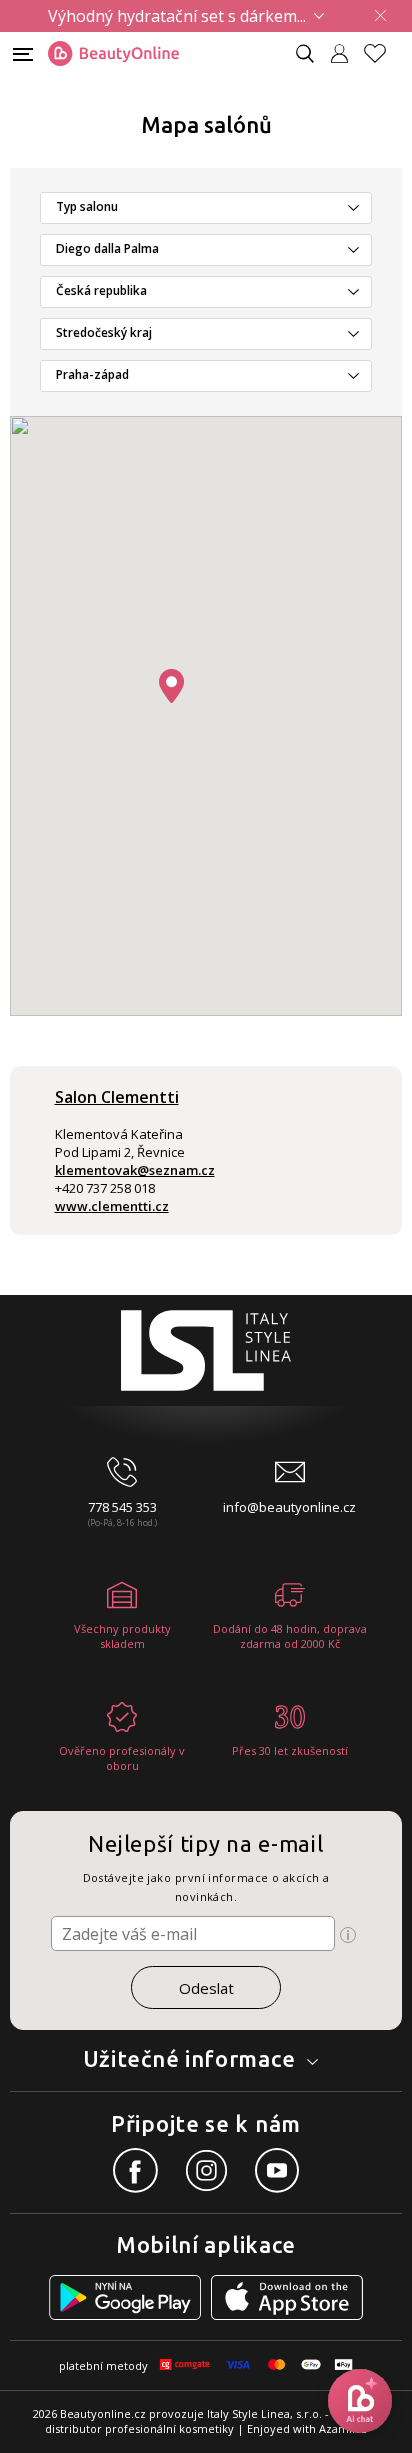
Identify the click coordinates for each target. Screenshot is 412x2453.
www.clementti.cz (112, 1206)
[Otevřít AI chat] (360, 2401)
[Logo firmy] (113, 54)
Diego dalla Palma (107, 248)
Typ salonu (87, 206)
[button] (171, 686)
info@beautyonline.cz (289, 1507)
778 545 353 (122, 1507)
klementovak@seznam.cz (135, 1170)
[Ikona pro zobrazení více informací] (348, 1935)
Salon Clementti (117, 1097)
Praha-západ (92, 374)
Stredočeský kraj (104, 332)
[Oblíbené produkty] (383, 53)
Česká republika (101, 290)
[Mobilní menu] (23, 52)
